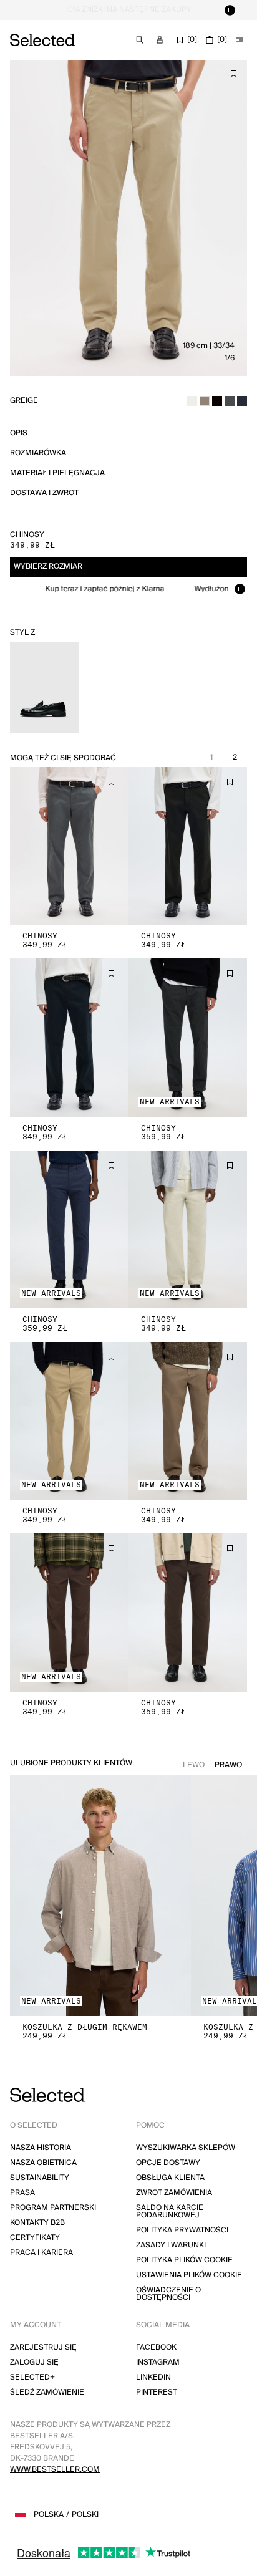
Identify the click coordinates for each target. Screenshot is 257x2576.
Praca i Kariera (41, 2253)
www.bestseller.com (55, 2470)
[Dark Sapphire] (242, 401)
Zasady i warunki (171, 2245)
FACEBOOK (156, 2347)
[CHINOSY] (69, 846)
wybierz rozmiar (48, 567)
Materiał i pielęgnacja (57, 473)
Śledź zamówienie (47, 2392)
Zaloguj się (34, 2362)
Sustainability (40, 2178)
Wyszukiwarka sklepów (186, 2148)
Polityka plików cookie (184, 2260)
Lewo (194, 1765)
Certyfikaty (35, 2238)
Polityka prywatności (182, 2230)
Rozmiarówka (38, 453)
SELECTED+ (32, 2377)
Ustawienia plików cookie (189, 2275)
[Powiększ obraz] (128, 218)
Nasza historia (41, 2148)
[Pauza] (230, 10)
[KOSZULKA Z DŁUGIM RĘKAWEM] (100, 1896)
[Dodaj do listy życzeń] (233, 74)
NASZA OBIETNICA (43, 2163)
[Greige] (205, 401)
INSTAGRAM (158, 2362)
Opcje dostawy (168, 2163)
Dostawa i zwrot (44, 493)
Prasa (22, 2193)
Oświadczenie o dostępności (168, 2294)
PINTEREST (157, 2392)
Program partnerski (53, 2208)
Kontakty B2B (37, 2223)
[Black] (217, 401)
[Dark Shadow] (230, 401)
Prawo (228, 1765)
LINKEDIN (153, 2377)
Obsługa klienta (170, 2178)
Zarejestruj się (43, 2347)
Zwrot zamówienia (174, 2193)
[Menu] (240, 40)
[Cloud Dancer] (192, 401)
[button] (69, 846)
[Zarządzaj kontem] (160, 40)
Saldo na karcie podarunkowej (170, 2212)
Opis (19, 433)
